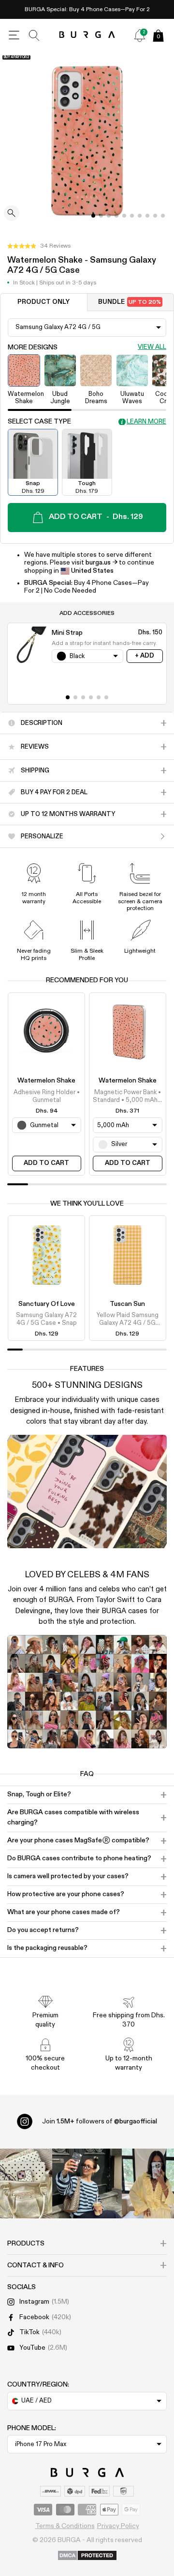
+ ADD (145, 656)
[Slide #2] (109, 216)
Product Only (43, 302)
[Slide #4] (124, 216)
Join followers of (100, 2121)
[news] (140, 35)
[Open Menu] (14, 35)
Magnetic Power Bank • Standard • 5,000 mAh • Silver (127, 1097)
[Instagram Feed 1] (87, 2183)
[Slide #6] (140, 216)
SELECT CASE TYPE (39, 422)
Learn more (146, 422)
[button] (39, 246)
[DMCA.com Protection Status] (87, 2556)
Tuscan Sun (127, 1304)
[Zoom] (12, 214)
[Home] (87, 35)
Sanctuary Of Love (47, 1304)
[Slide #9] (163, 216)
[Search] (34, 35)
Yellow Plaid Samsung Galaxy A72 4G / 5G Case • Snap (128, 1320)
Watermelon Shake (46, 1081)
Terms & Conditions (65, 2526)
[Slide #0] (93, 216)
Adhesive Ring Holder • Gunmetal (47, 1096)
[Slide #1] (101, 216)
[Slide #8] (155, 216)
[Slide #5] (132, 216)
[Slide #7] (147, 216)
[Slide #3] (116, 216)
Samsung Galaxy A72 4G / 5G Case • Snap (46, 1319)
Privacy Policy (118, 2526)
